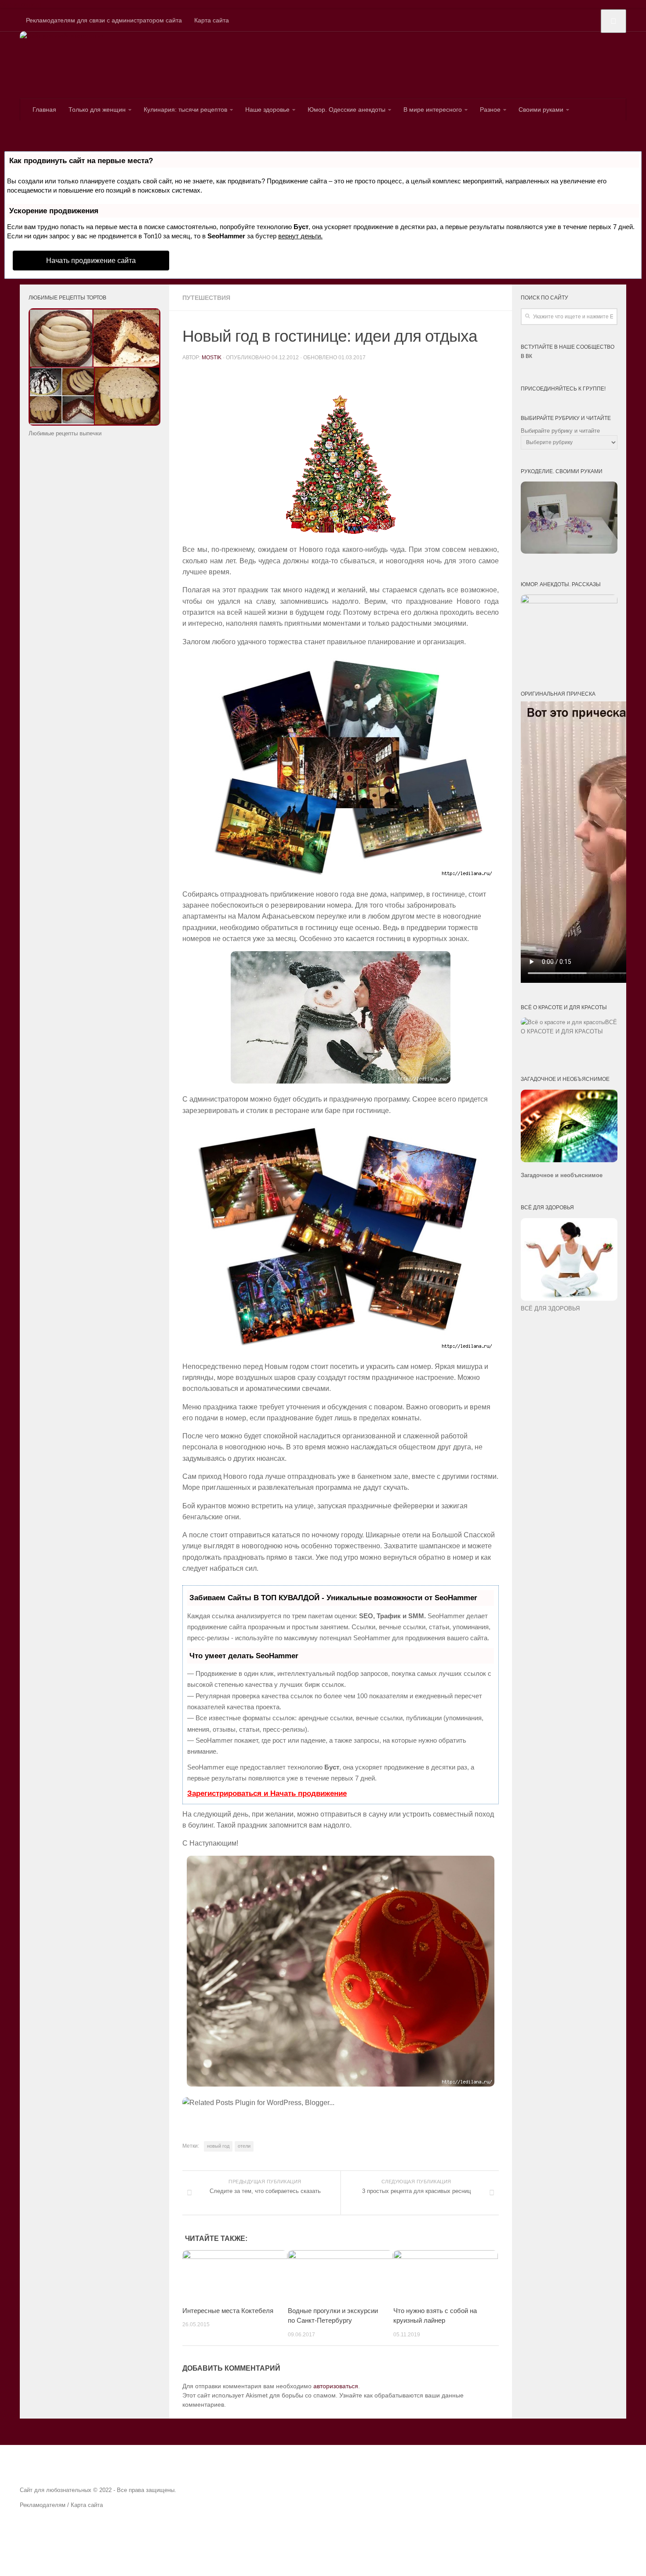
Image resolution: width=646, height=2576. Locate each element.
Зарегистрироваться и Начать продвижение (267, 1793)
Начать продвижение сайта (91, 261)
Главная (44, 109)
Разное (490, 109)
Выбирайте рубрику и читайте (560, 431)
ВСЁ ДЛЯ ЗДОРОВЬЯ (550, 1308)
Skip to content (21, 4)
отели (244, 2146)
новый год (218, 2146)
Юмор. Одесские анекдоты (347, 109)
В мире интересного (433, 109)
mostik (212, 358)
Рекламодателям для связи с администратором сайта (104, 20)
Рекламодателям (43, 2505)
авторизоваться (336, 2386)
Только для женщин (97, 109)
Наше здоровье (267, 109)
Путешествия (206, 298)
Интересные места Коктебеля (228, 2310)
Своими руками (541, 109)
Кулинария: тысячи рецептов (185, 109)
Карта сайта (212, 20)
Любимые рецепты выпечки (65, 433)
